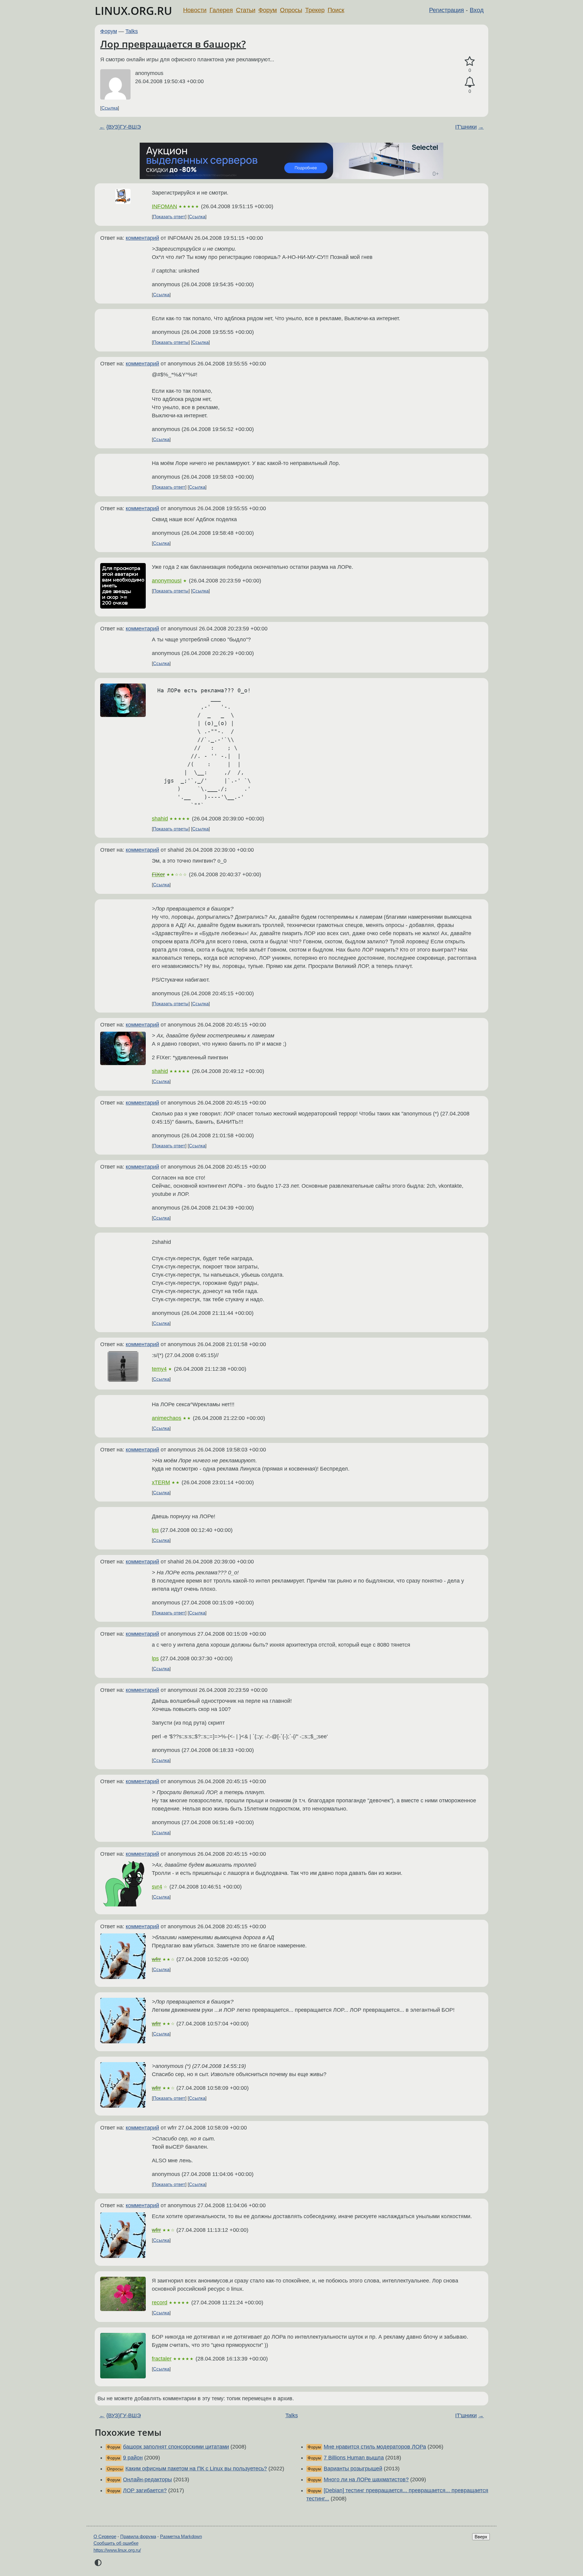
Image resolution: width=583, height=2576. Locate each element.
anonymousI (167, 581)
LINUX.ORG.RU (133, 11)
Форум (268, 10)
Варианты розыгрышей (353, 2469)
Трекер (315, 10)
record (160, 2303)
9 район (133, 2458)
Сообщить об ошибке (116, 2543)
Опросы (291, 10)
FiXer (158, 874)
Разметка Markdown (181, 2536)
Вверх (481, 2537)
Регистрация (447, 10)
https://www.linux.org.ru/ (117, 2550)
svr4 (157, 1887)
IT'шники (466, 127)
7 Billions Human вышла (354, 2458)
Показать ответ (169, 217)
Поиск (336, 10)
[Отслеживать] (470, 82)
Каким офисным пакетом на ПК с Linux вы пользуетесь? (196, 2469)
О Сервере (105, 2536)
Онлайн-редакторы (147, 2479)
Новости (195, 10)
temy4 (159, 1369)
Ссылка (110, 108)
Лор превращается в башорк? (173, 44)
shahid (160, 819)
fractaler (162, 2359)
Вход (477, 10)
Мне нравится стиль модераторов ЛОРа (375, 2447)
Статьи (246, 10)
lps (155, 1530)
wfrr (156, 1959)
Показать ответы (171, 342)
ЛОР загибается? (145, 2490)
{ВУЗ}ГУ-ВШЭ (124, 127)
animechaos (167, 1418)
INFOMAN (164, 206)
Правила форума (138, 2536)
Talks (132, 31)
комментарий (142, 238)
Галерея (221, 10)
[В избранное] (470, 61)
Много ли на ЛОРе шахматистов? (366, 2479)
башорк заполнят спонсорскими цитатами (176, 2447)
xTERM (161, 1482)
